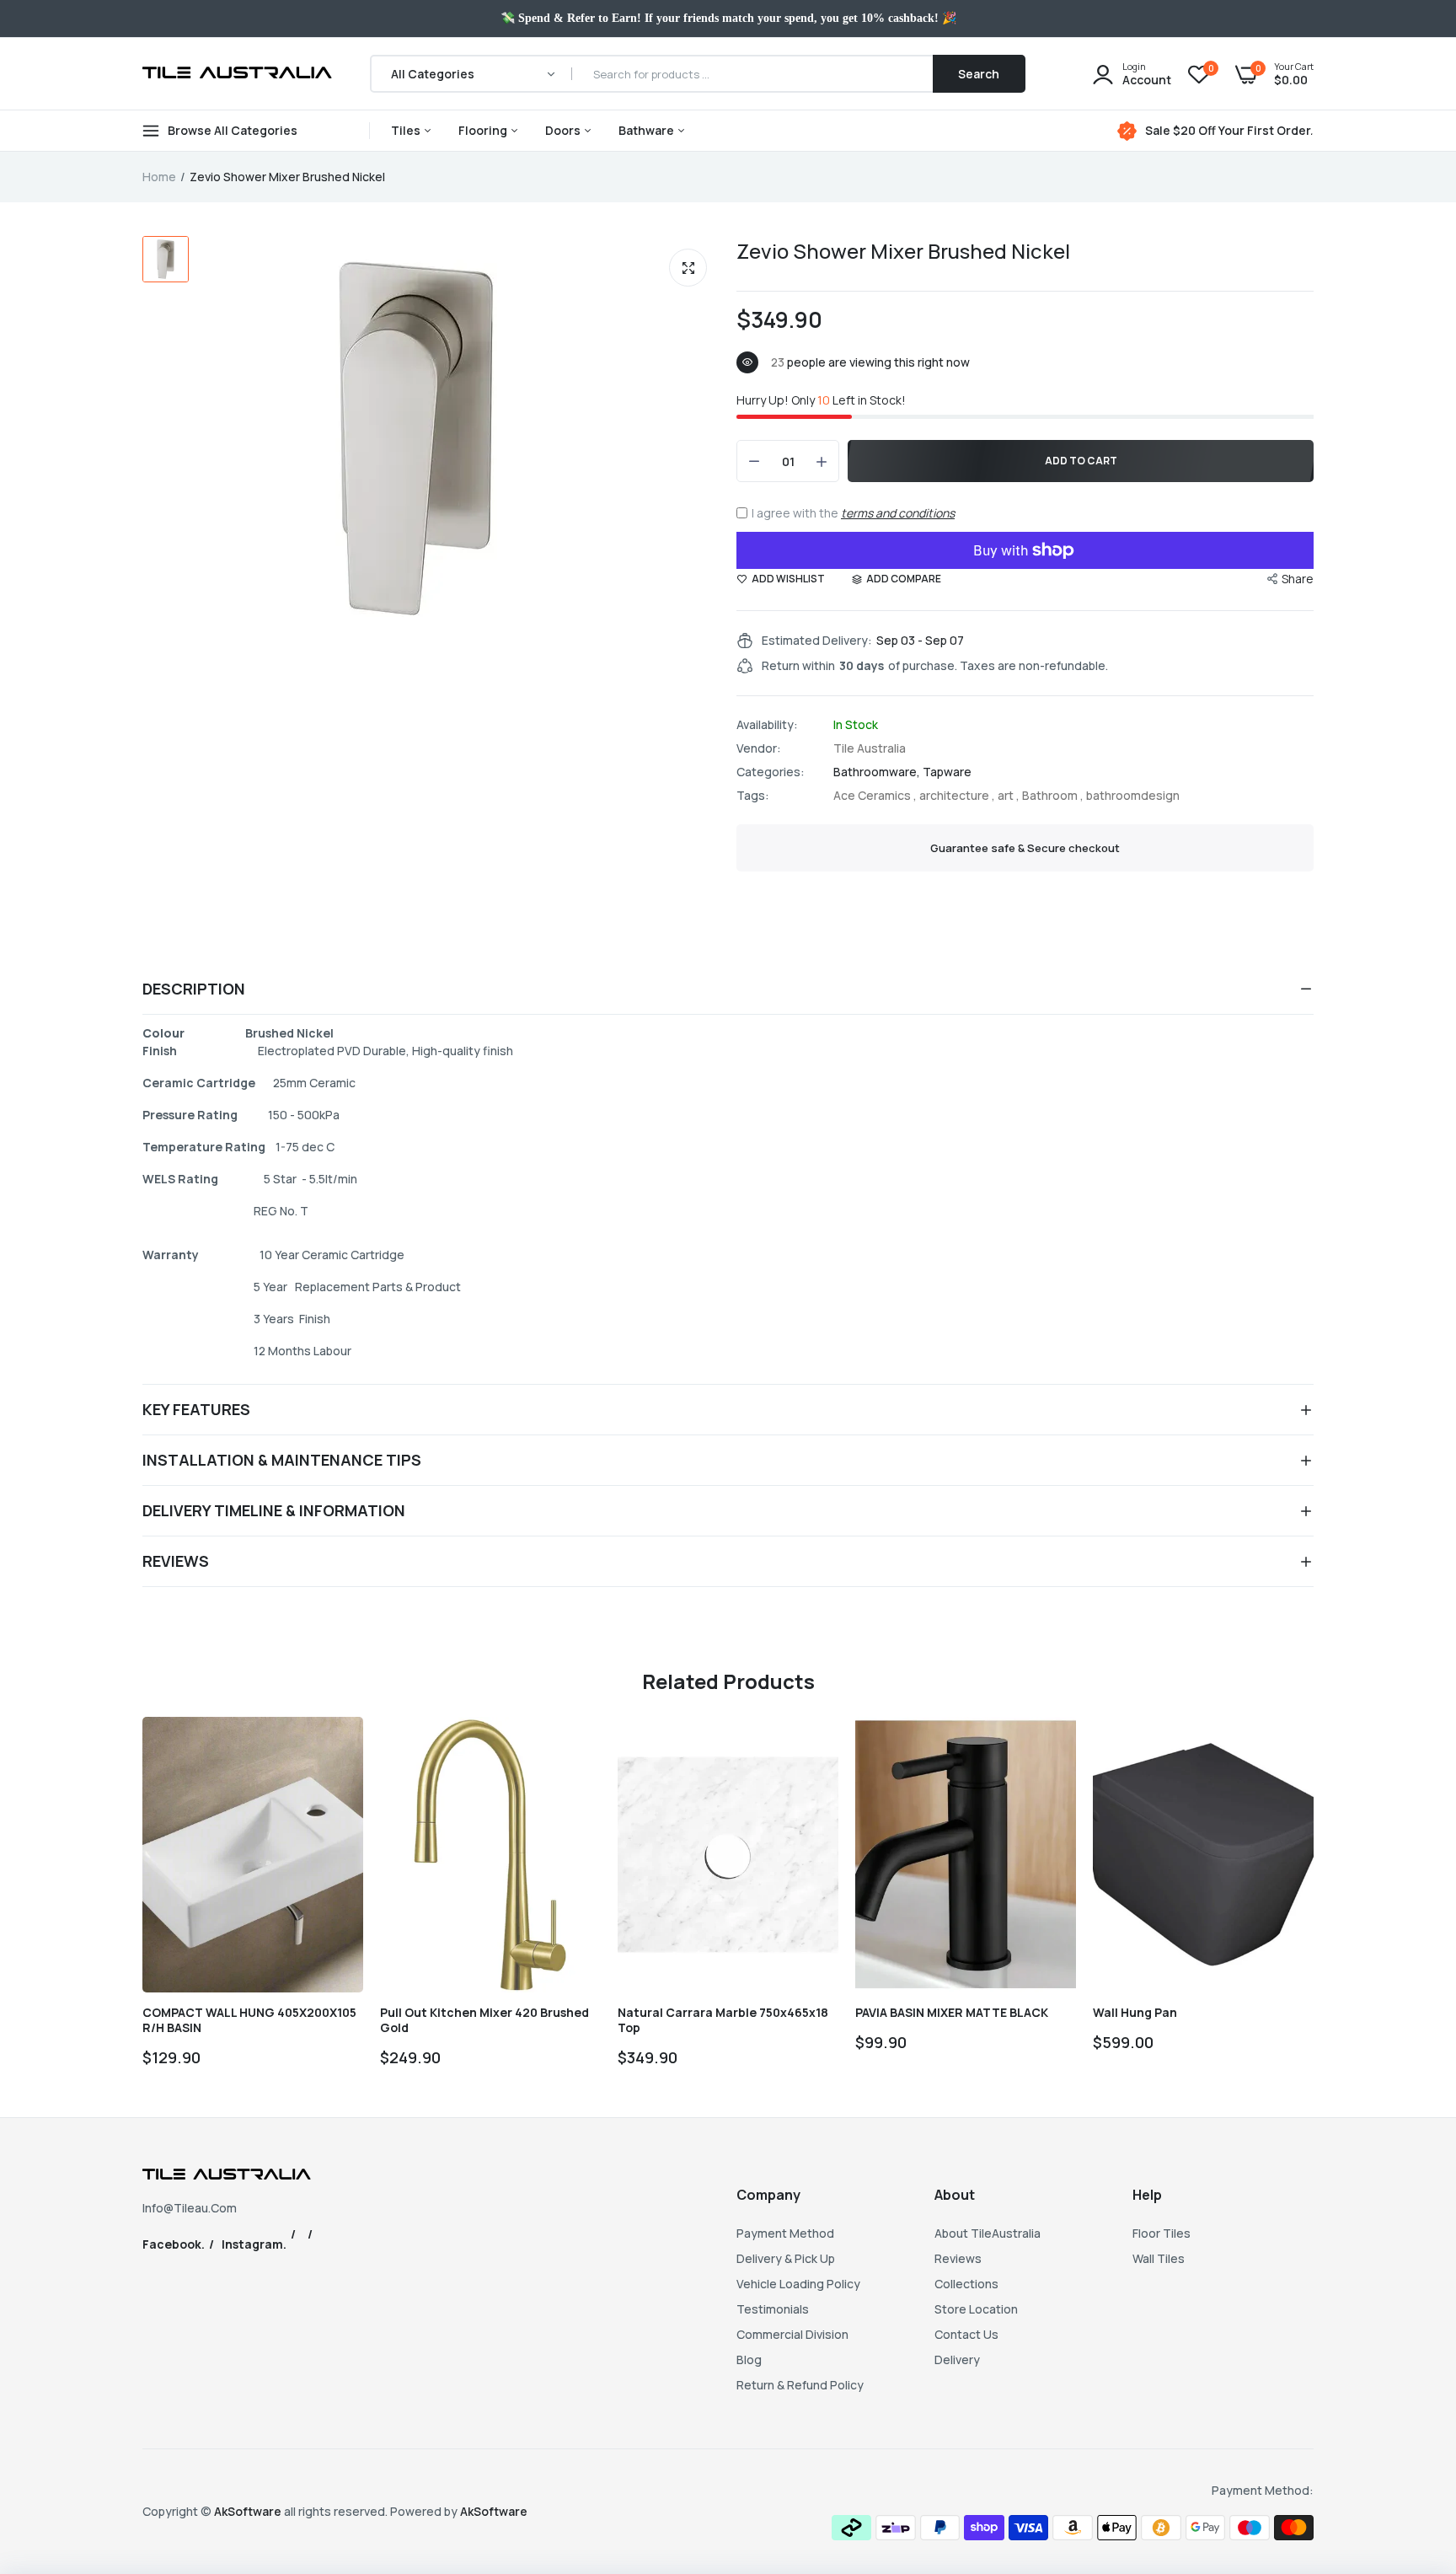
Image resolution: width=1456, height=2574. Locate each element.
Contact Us (966, 2334)
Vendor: (759, 748)
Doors (564, 130)
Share (1298, 579)
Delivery (957, 2359)
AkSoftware (249, 2511)
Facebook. (174, 2244)
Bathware (648, 130)
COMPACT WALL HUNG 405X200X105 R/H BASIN (249, 2020)
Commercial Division (792, 2334)
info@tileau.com (190, 2208)
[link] (335, 1745)
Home (159, 177)
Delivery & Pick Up (786, 2258)
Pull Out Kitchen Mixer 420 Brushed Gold (484, 2020)
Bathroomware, (878, 772)
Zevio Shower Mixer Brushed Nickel (903, 251)
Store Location (976, 2309)
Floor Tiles (1162, 2233)
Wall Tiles (1159, 2258)
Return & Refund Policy (800, 2385)
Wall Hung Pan (1135, 2013)
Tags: (753, 796)
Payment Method (785, 2233)
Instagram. (254, 2244)
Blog (749, 2359)
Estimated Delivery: (817, 641)
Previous (142, 1900)
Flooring (484, 130)
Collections (966, 2284)
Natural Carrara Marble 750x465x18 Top (723, 2020)
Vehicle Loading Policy (798, 2284)
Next (1314, 1900)
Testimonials (773, 2309)
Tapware (947, 772)
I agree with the (853, 513)
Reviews (958, 2258)
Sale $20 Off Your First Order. (1229, 131)
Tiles (407, 130)
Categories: (771, 772)
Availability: (767, 725)
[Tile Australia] (237, 74)
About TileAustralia (988, 2233)
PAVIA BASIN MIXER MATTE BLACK (952, 2013)
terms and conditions (898, 513)
